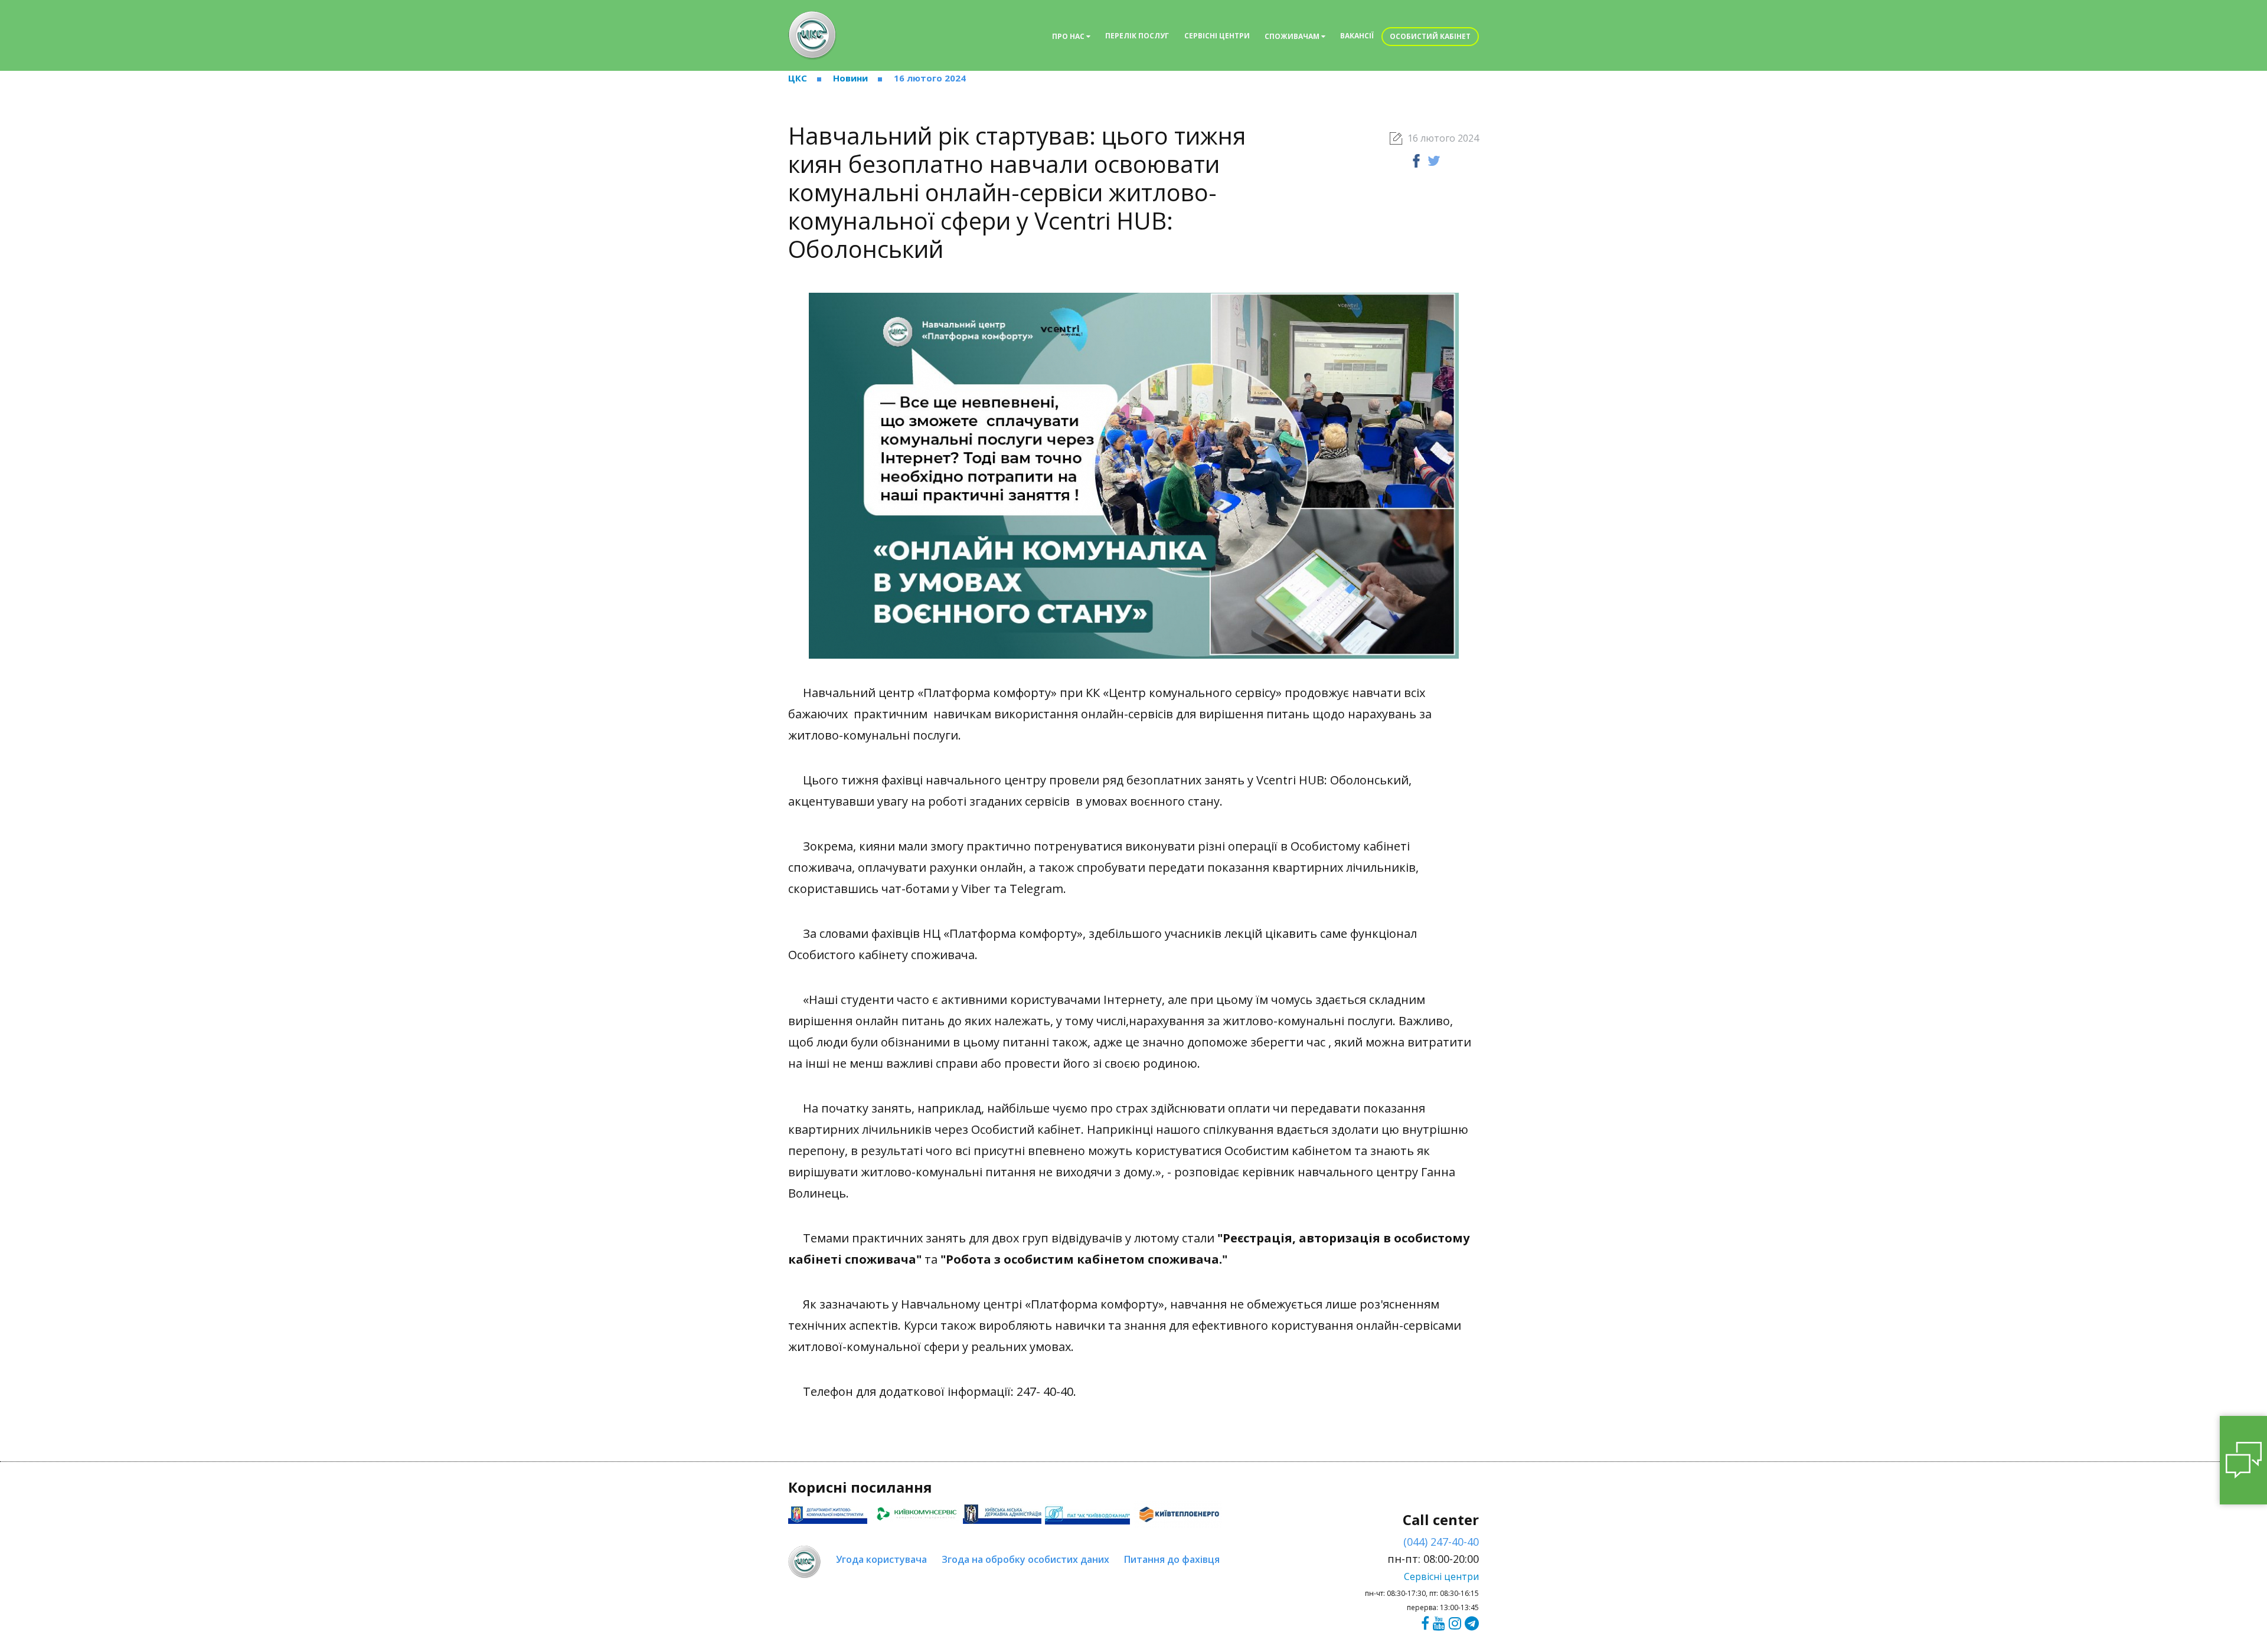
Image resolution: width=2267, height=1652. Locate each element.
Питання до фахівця (1172, 1559)
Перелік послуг (1137, 36)
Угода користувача (881, 1559)
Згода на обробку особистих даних (1025, 1559)
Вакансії (1357, 36)
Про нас (1069, 36)
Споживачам (1293, 36)
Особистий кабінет (1430, 36)
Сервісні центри (1217, 36)
